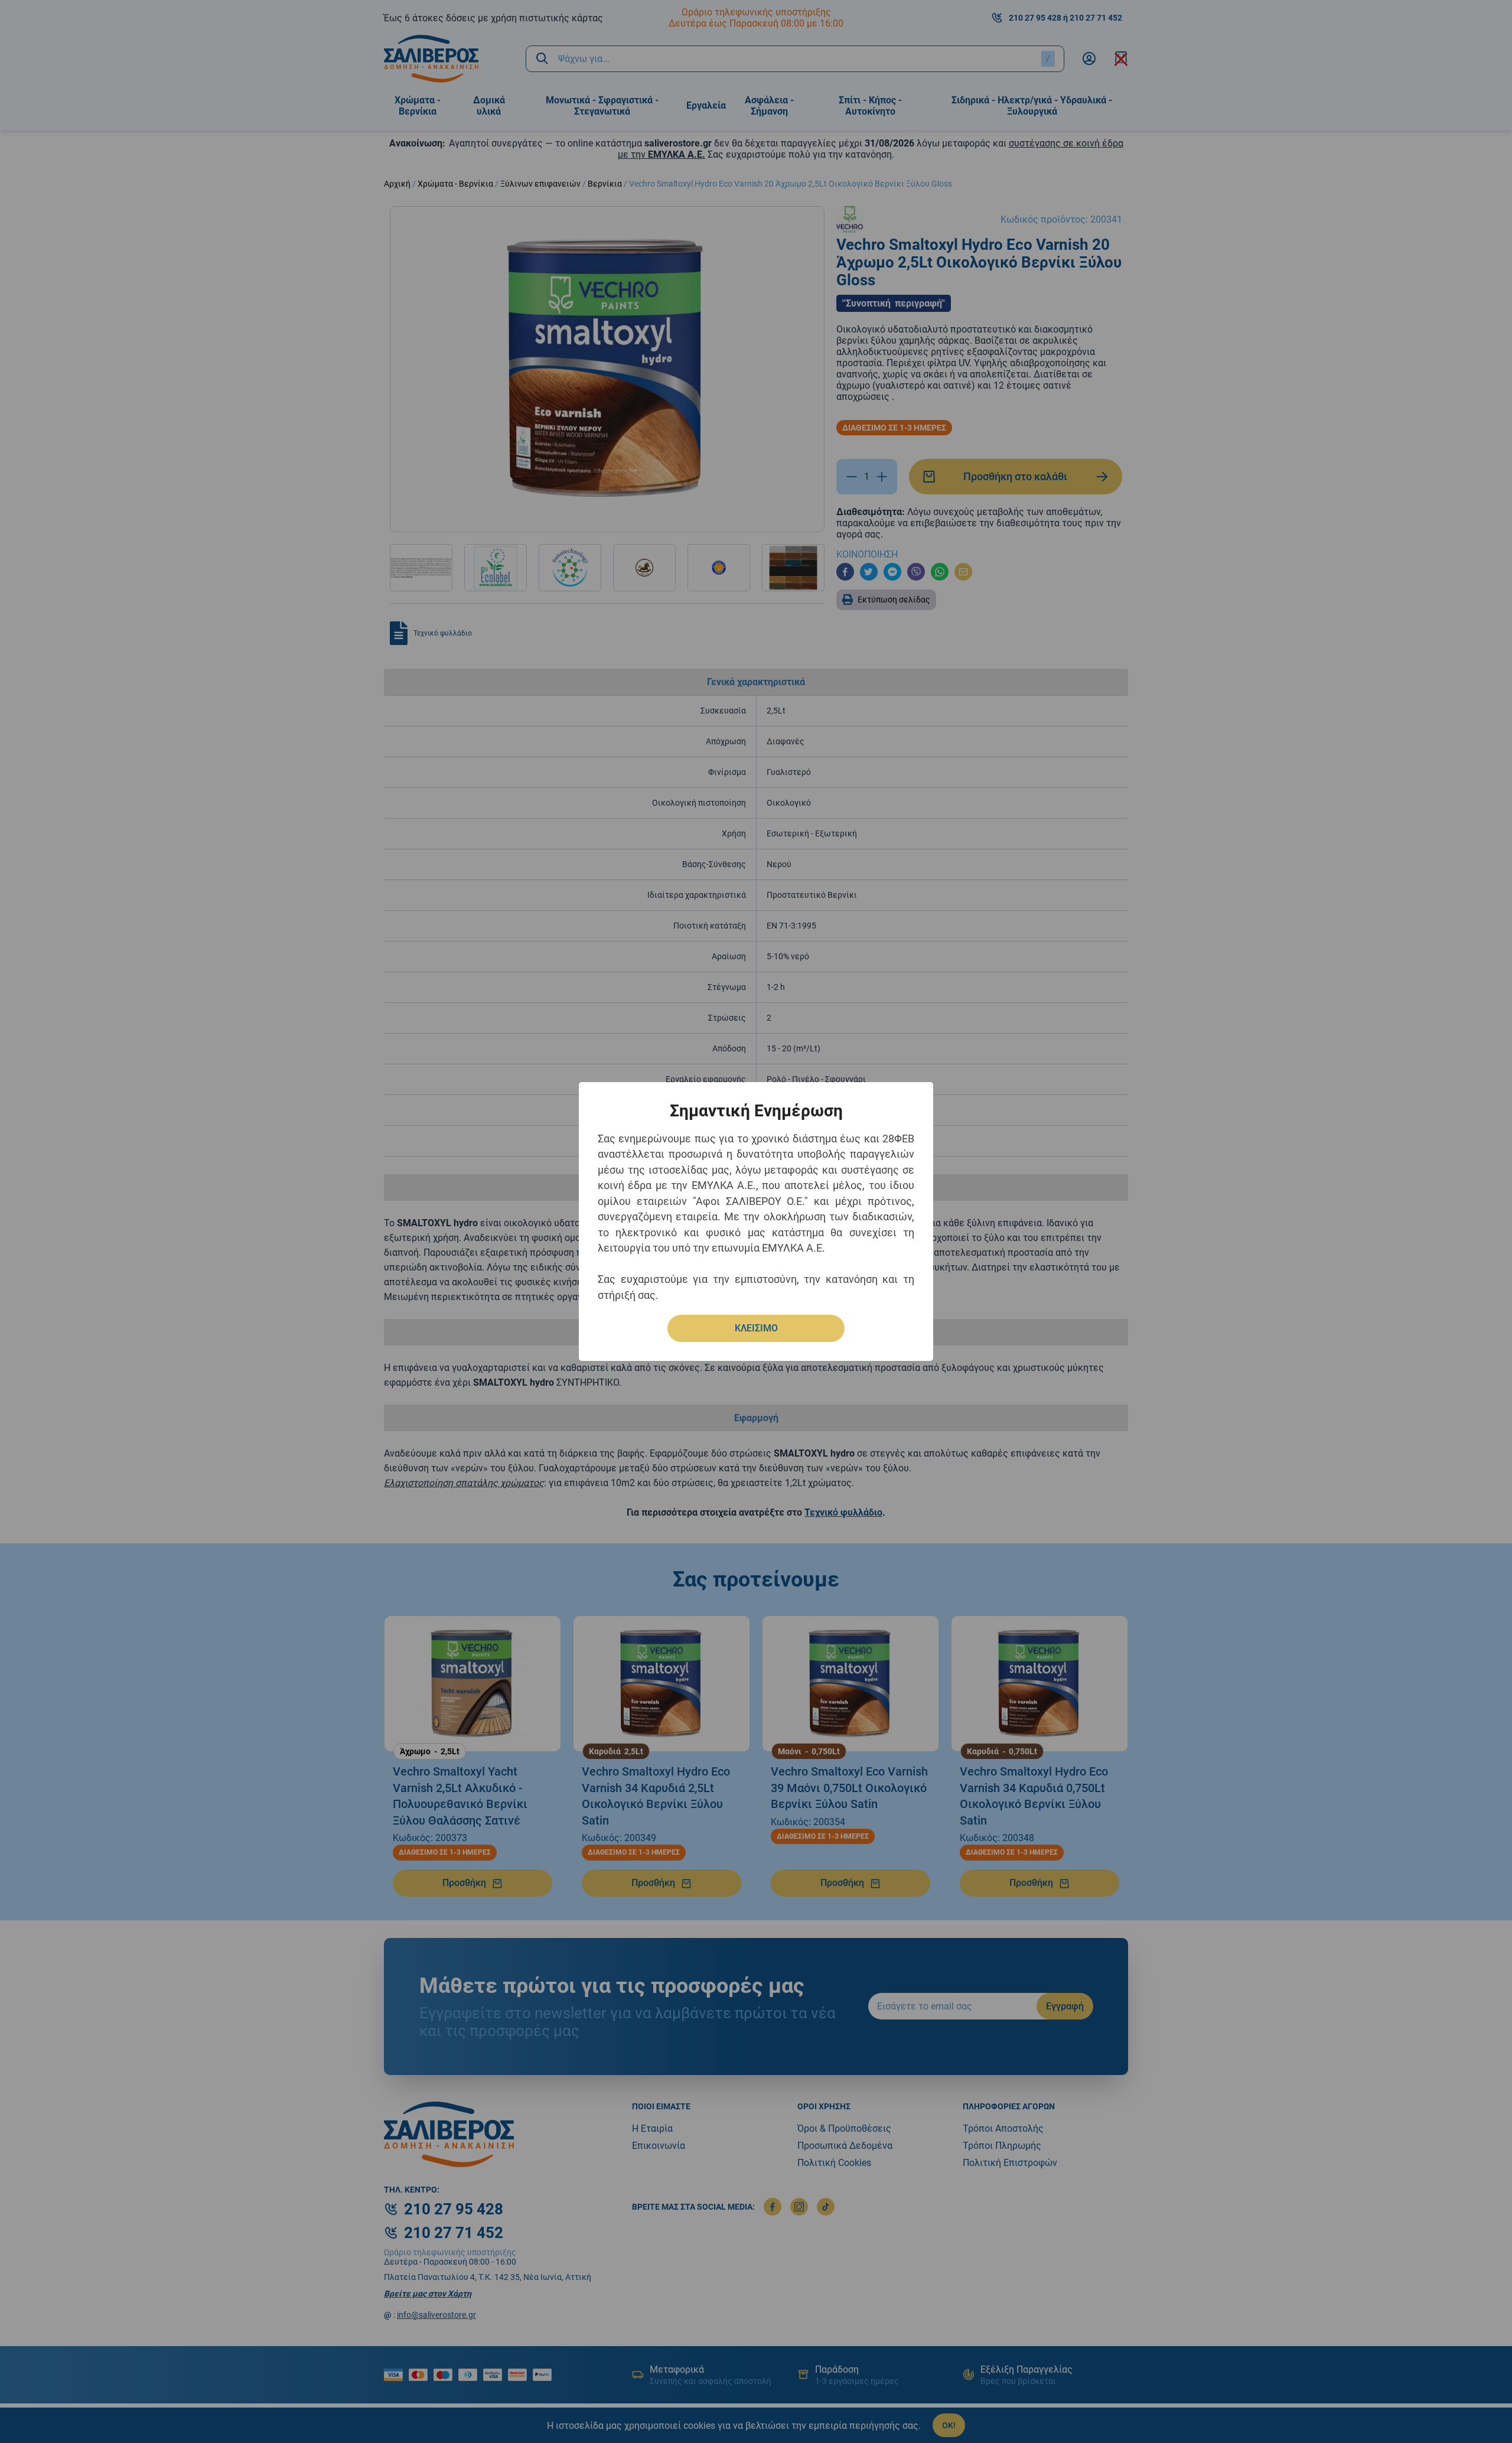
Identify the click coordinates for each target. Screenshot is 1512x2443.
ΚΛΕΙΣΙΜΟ (756, 1328)
